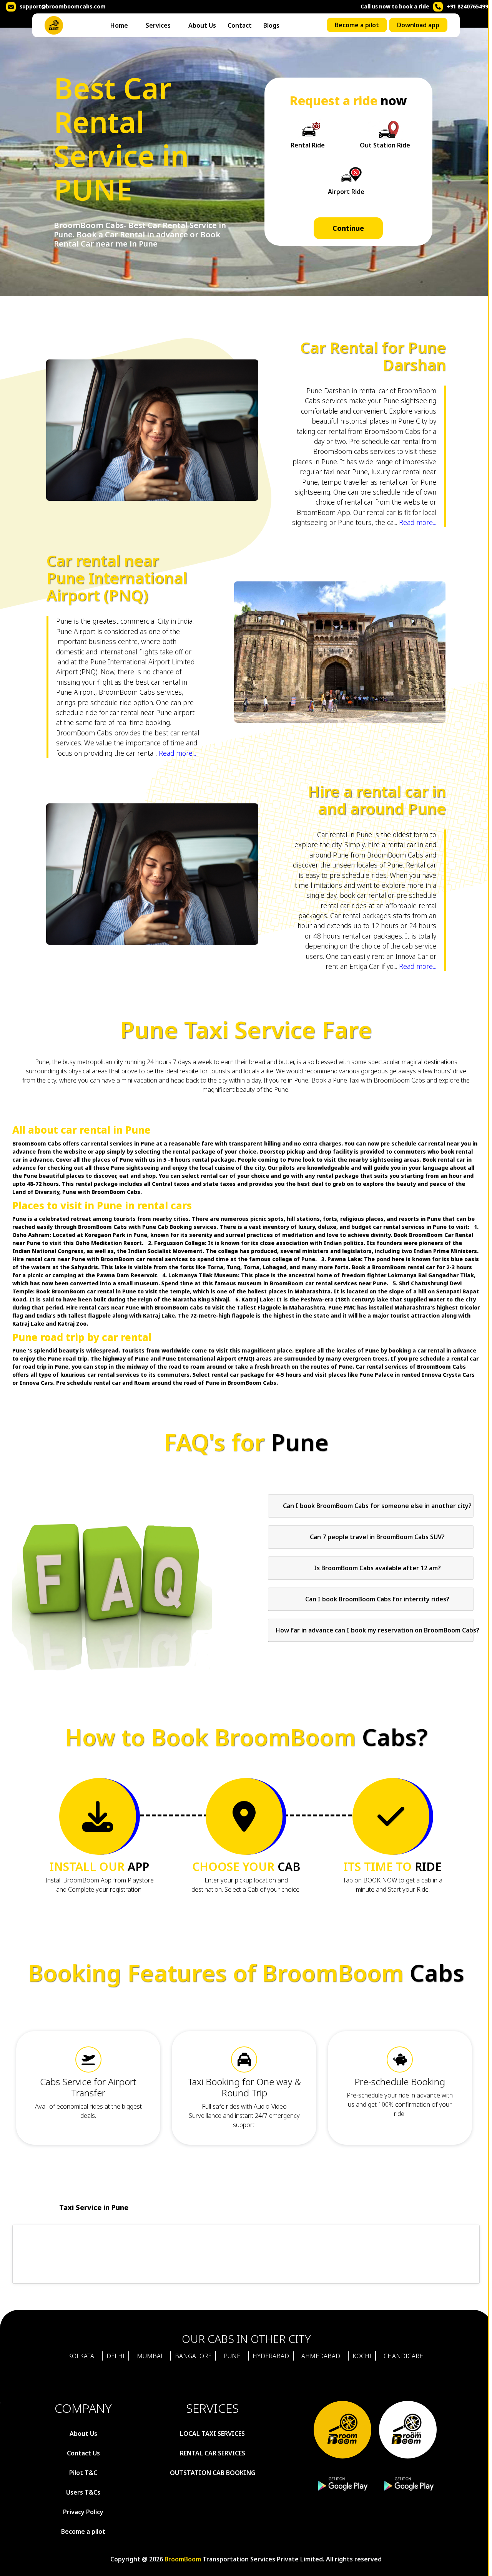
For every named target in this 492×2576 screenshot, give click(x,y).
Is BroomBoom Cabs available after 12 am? (377, 1568)
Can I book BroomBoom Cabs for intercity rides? (377, 1599)
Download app (418, 25)
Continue (348, 228)
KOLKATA (81, 2356)
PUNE (232, 2356)
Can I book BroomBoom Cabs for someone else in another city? (377, 1506)
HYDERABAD (271, 2356)
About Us (202, 25)
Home (119, 25)
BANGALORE (193, 2356)
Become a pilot (357, 25)
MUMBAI (150, 2356)
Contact (240, 25)
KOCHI (362, 2356)
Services (158, 25)
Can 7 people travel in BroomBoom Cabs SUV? (377, 1537)
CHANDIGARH (404, 2356)
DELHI (116, 2356)
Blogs (271, 25)
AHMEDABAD (321, 2356)
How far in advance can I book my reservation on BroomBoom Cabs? (377, 1630)
